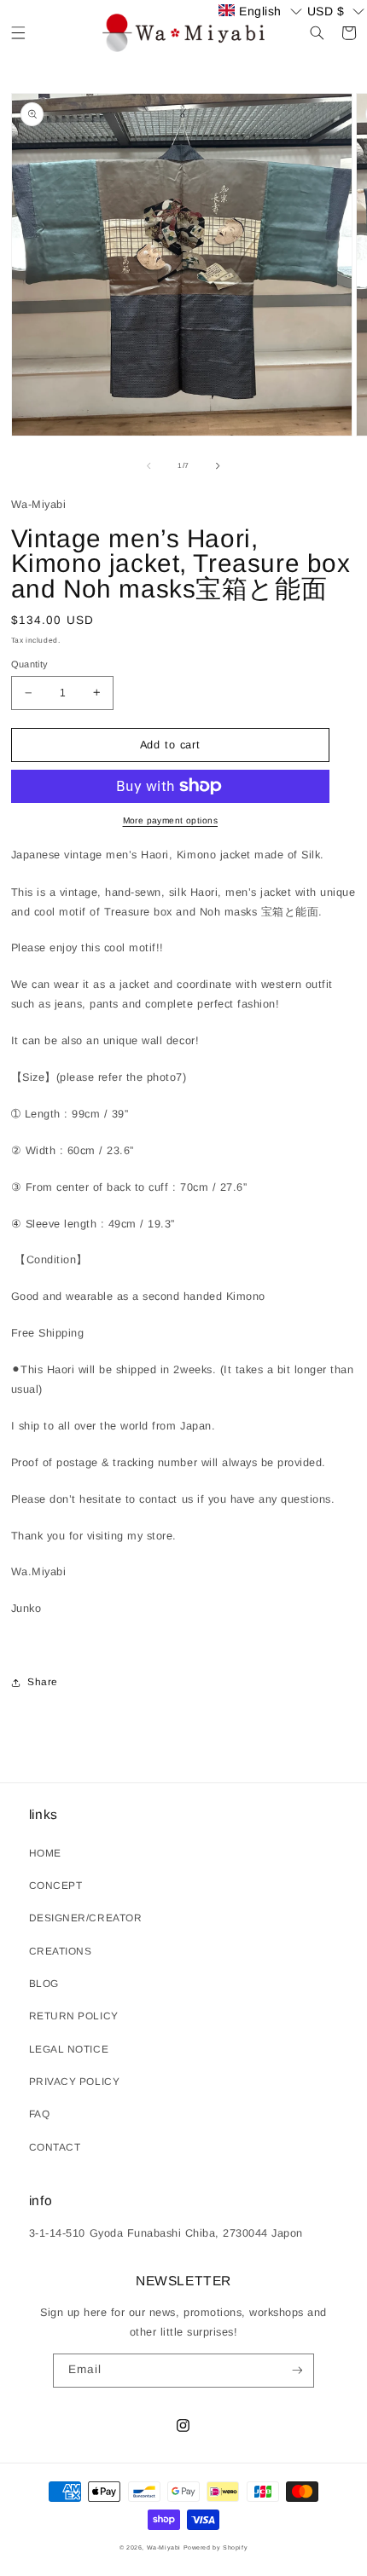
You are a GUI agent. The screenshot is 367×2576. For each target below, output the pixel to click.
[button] (18, 33)
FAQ (40, 2114)
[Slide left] (149, 465)
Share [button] (43, 1682)
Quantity (30, 664)
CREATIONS (61, 1951)
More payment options (170, 820)
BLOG (44, 1984)
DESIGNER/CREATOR (85, 1918)
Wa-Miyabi (164, 2547)
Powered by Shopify (216, 2547)
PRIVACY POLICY (74, 2082)
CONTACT (55, 2147)
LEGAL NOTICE (69, 2049)
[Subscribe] (297, 2371)
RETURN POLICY (74, 2016)
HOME (45, 1853)
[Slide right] (218, 465)
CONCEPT (56, 1886)
